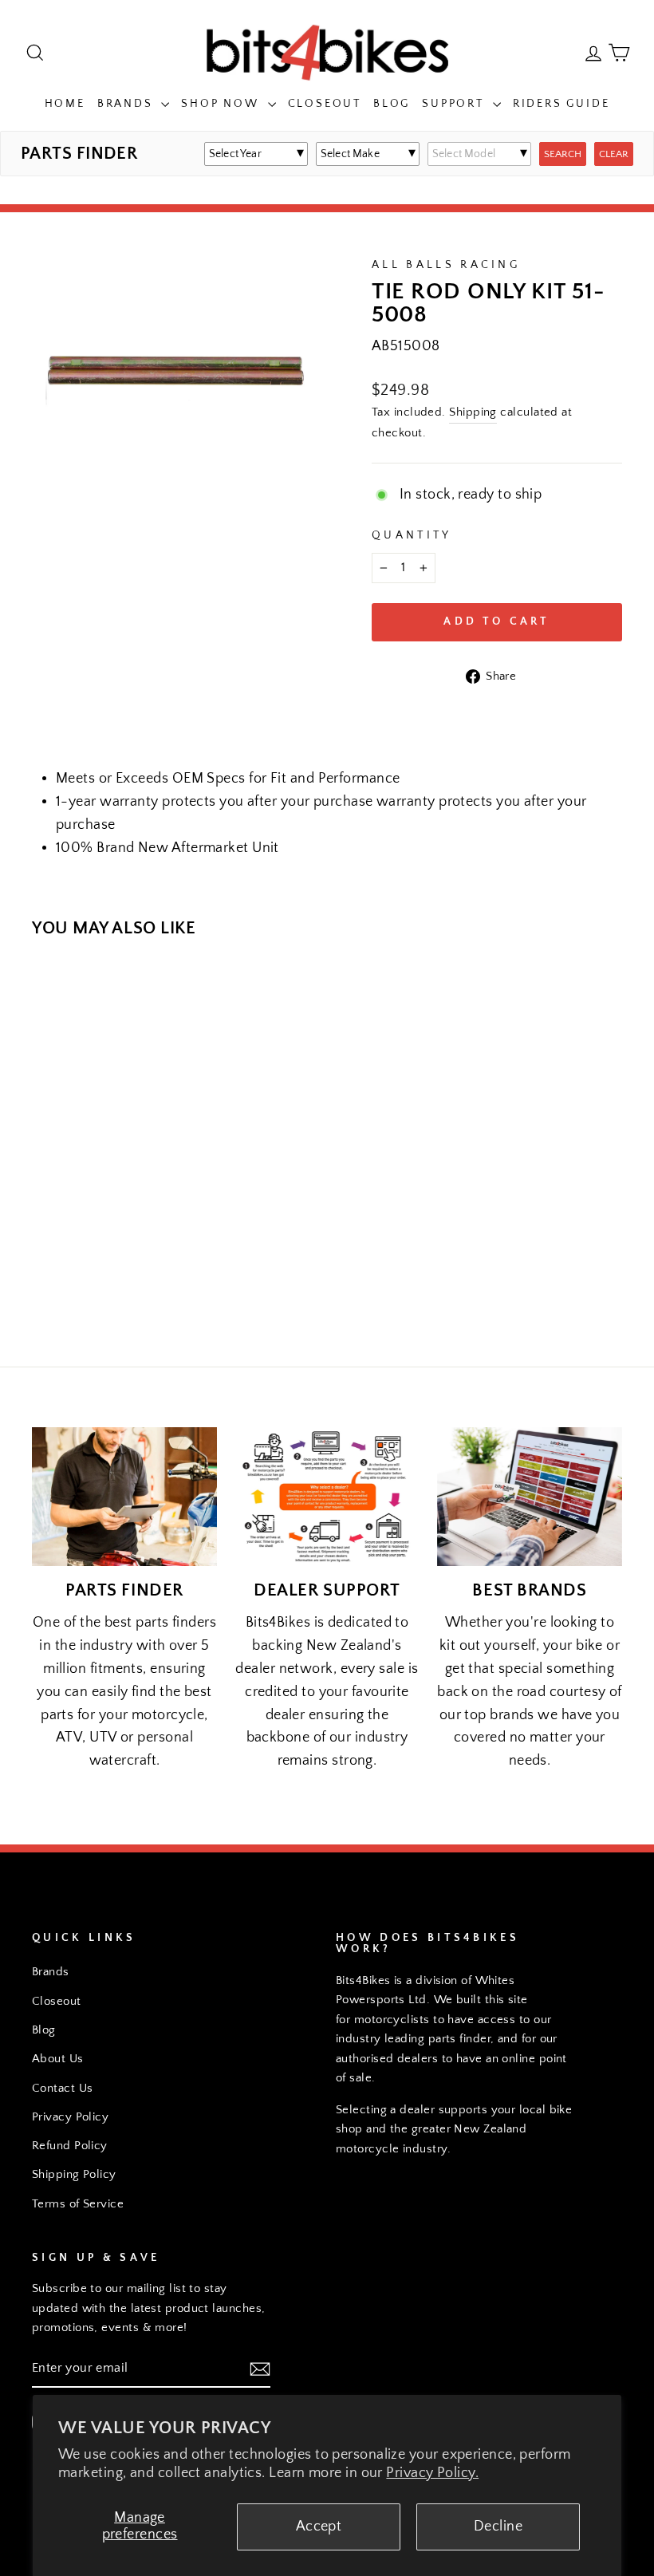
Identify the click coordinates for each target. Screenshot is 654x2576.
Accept (319, 2527)
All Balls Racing (446, 265)
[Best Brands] (530, 1497)
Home (65, 104)
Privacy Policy (70, 2117)
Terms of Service (78, 2204)
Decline (498, 2527)
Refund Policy (70, 2146)
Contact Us (63, 2088)
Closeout (325, 104)
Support (455, 104)
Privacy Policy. (432, 2473)
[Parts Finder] (124, 1497)
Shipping (473, 412)
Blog (392, 104)
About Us (58, 2059)
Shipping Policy (74, 2174)
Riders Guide (561, 104)
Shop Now (222, 104)
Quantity (412, 535)
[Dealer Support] (327, 1497)
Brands (128, 104)
